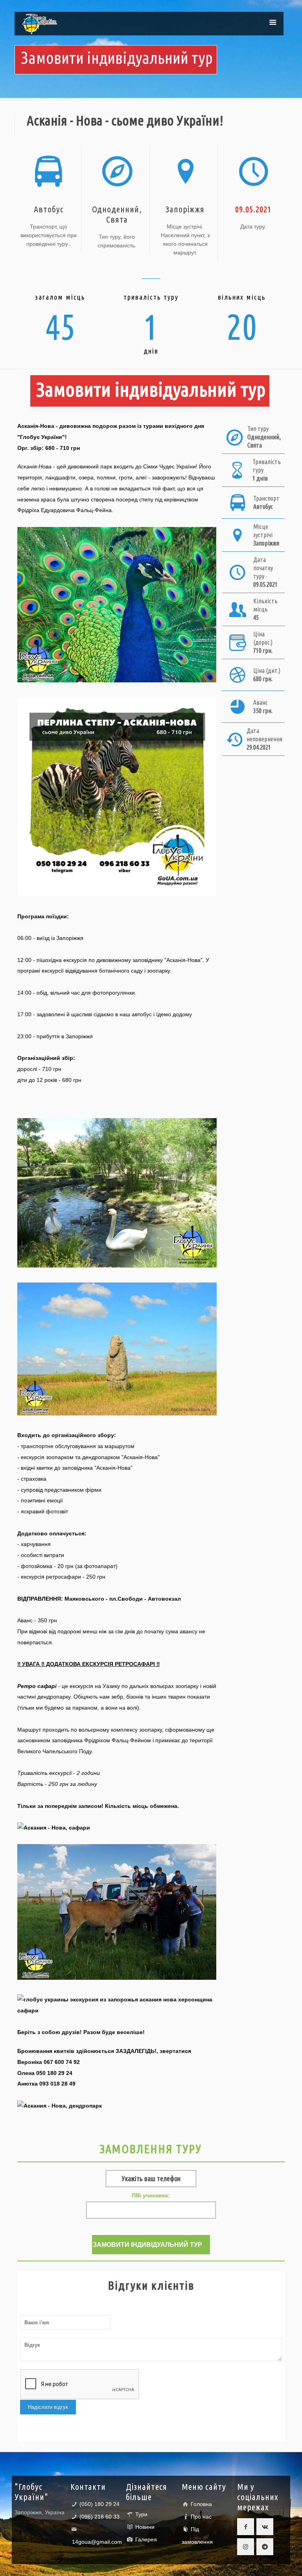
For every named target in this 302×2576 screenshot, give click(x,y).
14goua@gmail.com (97, 2542)
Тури (141, 2514)
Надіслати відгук (48, 2407)
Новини (145, 2527)
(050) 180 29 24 (99, 2504)
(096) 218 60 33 (99, 2517)
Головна (201, 2504)
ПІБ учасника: (151, 2195)
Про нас (201, 2517)
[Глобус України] (40, 24)
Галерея (146, 2539)
